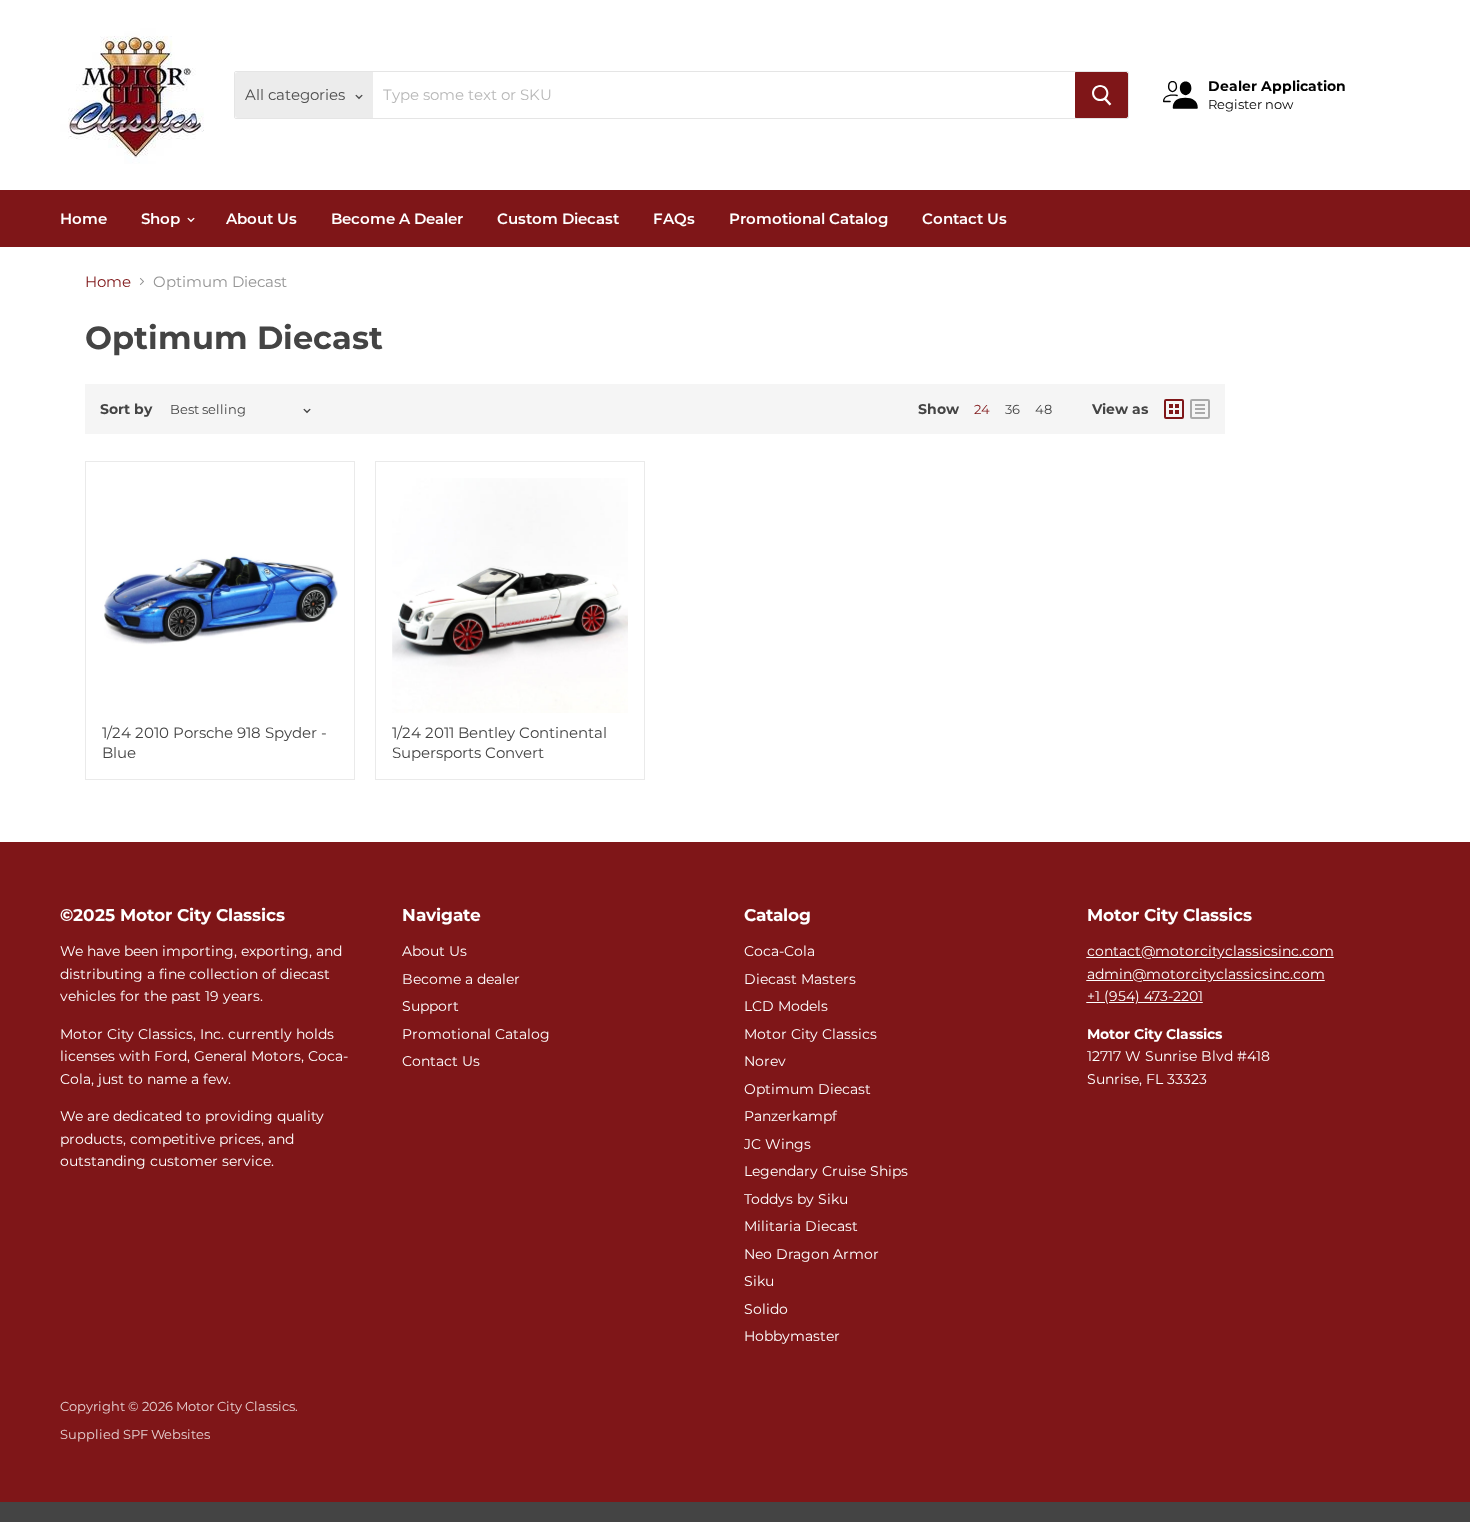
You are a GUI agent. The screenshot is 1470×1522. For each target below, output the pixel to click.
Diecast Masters (800, 979)
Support (430, 1006)
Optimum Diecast (807, 1089)
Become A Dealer (397, 218)
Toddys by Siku (796, 1199)
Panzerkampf (790, 1116)
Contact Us (964, 218)
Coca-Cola (779, 951)
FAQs (674, 218)
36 (1012, 409)
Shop (162, 218)
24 (982, 409)
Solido (766, 1309)
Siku (759, 1281)
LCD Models (786, 1006)
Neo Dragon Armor (811, 1254)
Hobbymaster (792, 1336)
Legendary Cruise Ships (826, 1171)
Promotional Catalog (808, 218)
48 (1043, 409)
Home (83, 218)
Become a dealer (461, 979)
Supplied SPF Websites (135, 1434)
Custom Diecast (558, 218)
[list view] (1200, 409)
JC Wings (777, 1144)
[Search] (1101, 95)
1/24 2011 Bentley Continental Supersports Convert (499, 742)
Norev (765, 1061)
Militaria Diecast (801, 1226)
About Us (261, 218)
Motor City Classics (810, 1034)
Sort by (126, 409)
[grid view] (1174, 409)
